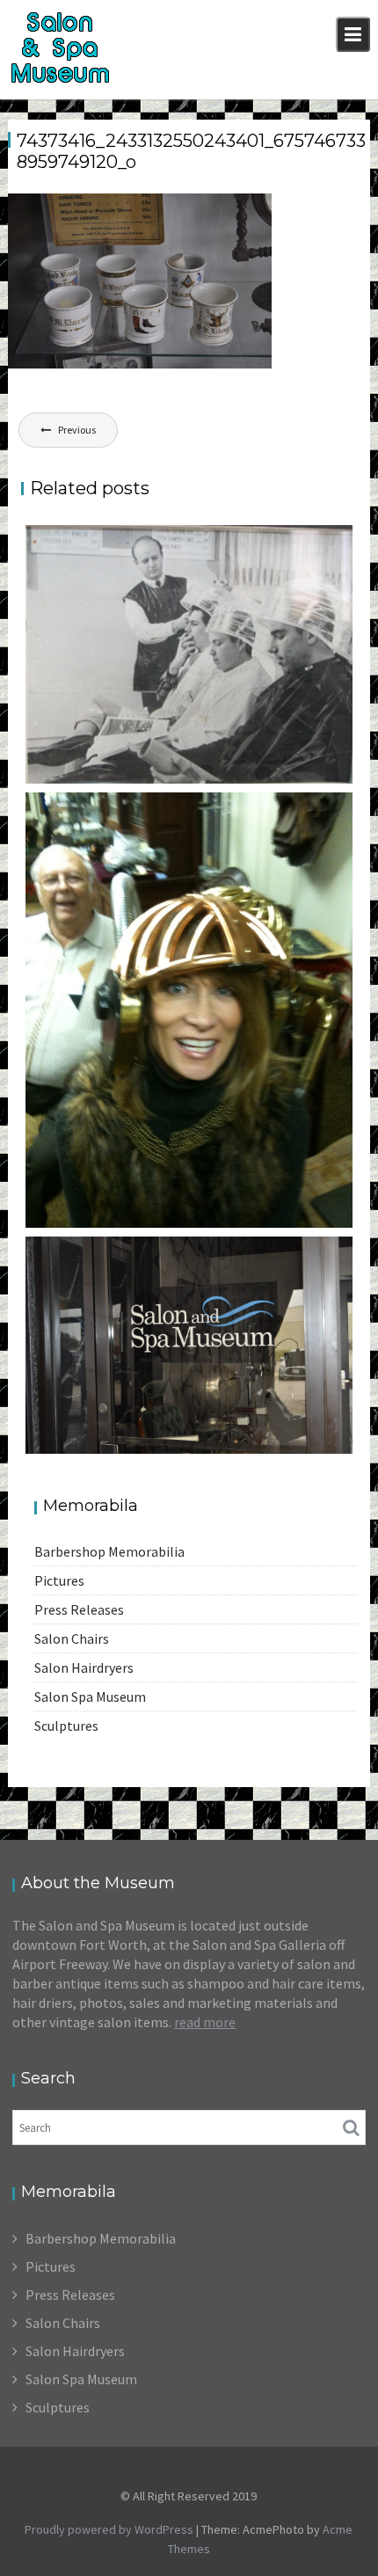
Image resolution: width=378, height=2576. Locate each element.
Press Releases (79, 1609)
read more (205, 2022)
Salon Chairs (72, 1638)
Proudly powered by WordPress (109, 2529)
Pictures (59, 1580)
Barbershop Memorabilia (109, 1551)
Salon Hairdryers (84, 1667)
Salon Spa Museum (90, 1697)
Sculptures (66, 1726)
